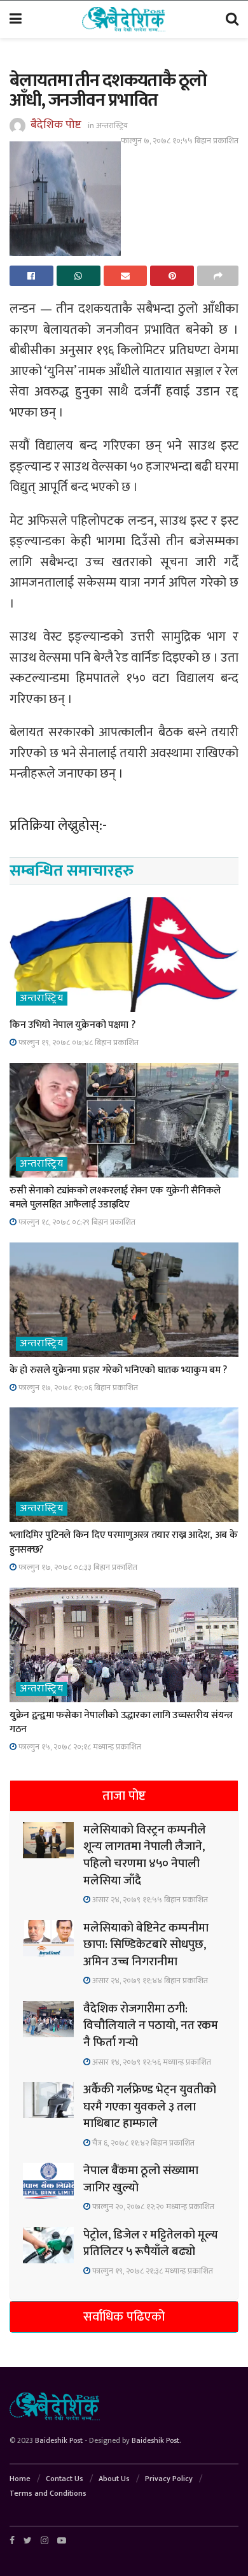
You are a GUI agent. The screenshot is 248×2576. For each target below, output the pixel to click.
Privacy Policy (169, 2479)
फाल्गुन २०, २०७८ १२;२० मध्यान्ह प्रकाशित (152, 2207)
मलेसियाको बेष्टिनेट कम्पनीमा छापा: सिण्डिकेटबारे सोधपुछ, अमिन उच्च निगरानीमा (146, 1945)
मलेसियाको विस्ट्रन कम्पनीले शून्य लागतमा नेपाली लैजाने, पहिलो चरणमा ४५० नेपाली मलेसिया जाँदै (145, 1855)
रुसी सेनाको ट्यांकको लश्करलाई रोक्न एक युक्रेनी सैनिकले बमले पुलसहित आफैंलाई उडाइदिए (115, 1198)
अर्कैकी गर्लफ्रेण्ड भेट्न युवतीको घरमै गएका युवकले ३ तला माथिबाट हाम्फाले (150, 2107)
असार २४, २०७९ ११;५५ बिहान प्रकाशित (149, 1900)
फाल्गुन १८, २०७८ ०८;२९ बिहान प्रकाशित (76, 1222)
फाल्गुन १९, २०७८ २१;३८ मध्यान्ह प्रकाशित (152, 2271)
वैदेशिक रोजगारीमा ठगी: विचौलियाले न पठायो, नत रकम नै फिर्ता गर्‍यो (151, 2026)
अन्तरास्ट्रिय (112, 125)
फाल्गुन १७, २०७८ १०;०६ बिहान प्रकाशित (77, 1388)
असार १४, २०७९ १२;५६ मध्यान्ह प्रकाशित (151, 2062)
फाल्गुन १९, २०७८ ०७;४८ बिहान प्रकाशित (78, 1042)
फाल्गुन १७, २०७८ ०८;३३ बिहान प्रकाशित (77, 1567)
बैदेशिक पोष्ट (56, 125)
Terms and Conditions (48, 2493)
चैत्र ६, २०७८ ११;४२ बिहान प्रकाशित (142, 2143)
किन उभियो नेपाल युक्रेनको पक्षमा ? (72, 1025)
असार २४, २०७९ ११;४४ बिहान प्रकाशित (149, 1981)
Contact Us (65, 2479)
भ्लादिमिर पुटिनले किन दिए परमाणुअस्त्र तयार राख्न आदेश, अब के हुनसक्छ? (124, 1542)
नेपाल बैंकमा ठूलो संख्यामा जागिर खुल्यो (141, 2179)
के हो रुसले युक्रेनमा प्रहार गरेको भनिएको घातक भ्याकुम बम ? (118, 1370)
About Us (114, 2479)
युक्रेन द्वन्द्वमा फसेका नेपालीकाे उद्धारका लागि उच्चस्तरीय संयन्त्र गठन (121, 1722)
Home (20, 2479)
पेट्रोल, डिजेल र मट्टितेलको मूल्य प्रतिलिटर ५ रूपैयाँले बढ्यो (151, 2244)
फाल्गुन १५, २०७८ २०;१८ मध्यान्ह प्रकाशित (79, 1747)
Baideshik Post (59, 2440)
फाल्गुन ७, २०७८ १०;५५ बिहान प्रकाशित (180, 141)
